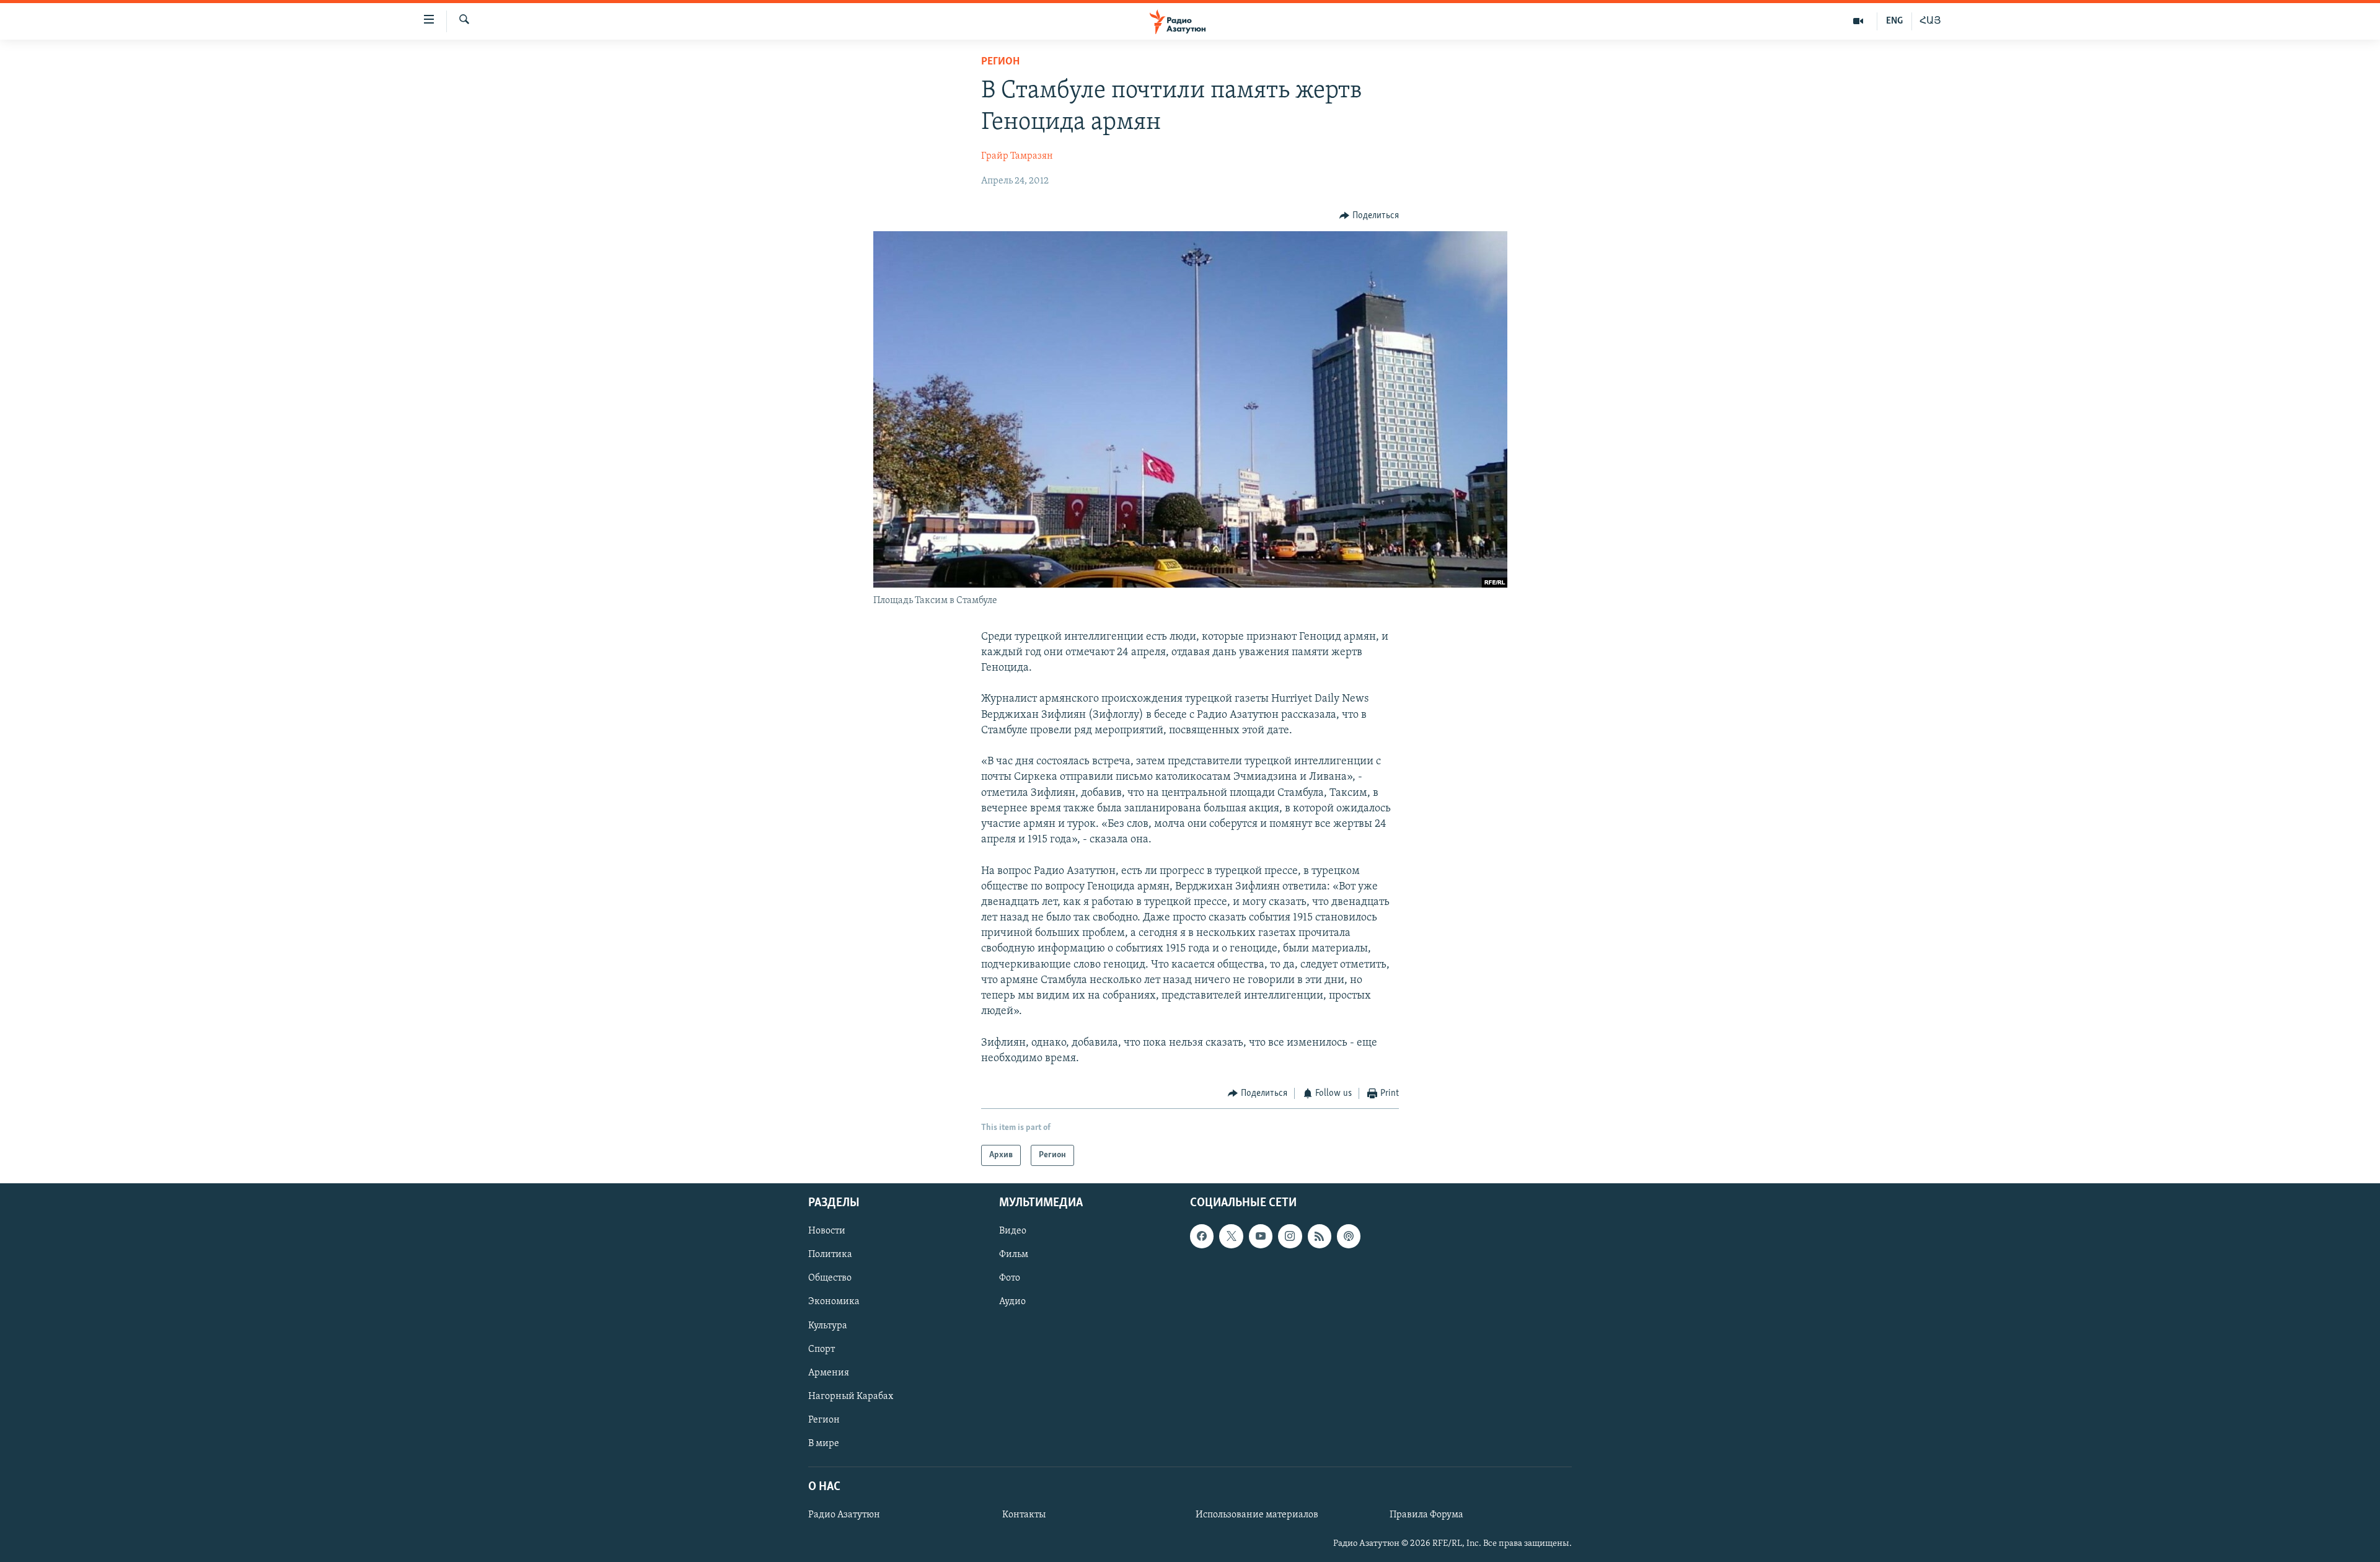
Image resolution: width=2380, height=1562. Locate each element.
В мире (824, 1444)
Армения (829, 1373)
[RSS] (1320, 1237)
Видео (1013, 1232)
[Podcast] (1349, 1237)
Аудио (1012, 1302)
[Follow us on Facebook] (1202, 1237)
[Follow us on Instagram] (1290, 1237)
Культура (828, 1326)
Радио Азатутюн (844, 1516)
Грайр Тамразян (1017, 156)
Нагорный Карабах (851, 1397)
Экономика (834, 1302)
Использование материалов (1257, 1516)
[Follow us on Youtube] (1261, 1237)
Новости (827, 1232)
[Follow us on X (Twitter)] (1231, 1237)
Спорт (822, 1349)
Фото (1010, 1279)
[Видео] (1858, 21)
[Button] (1369, 216)
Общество (830, 1279)
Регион (1000, 62)
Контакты (1024, 1516)
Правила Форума (1426, 1516)
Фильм (1014, 1255)
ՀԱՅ (1930, 21)
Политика (830, 1255)
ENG (1894, 21)
